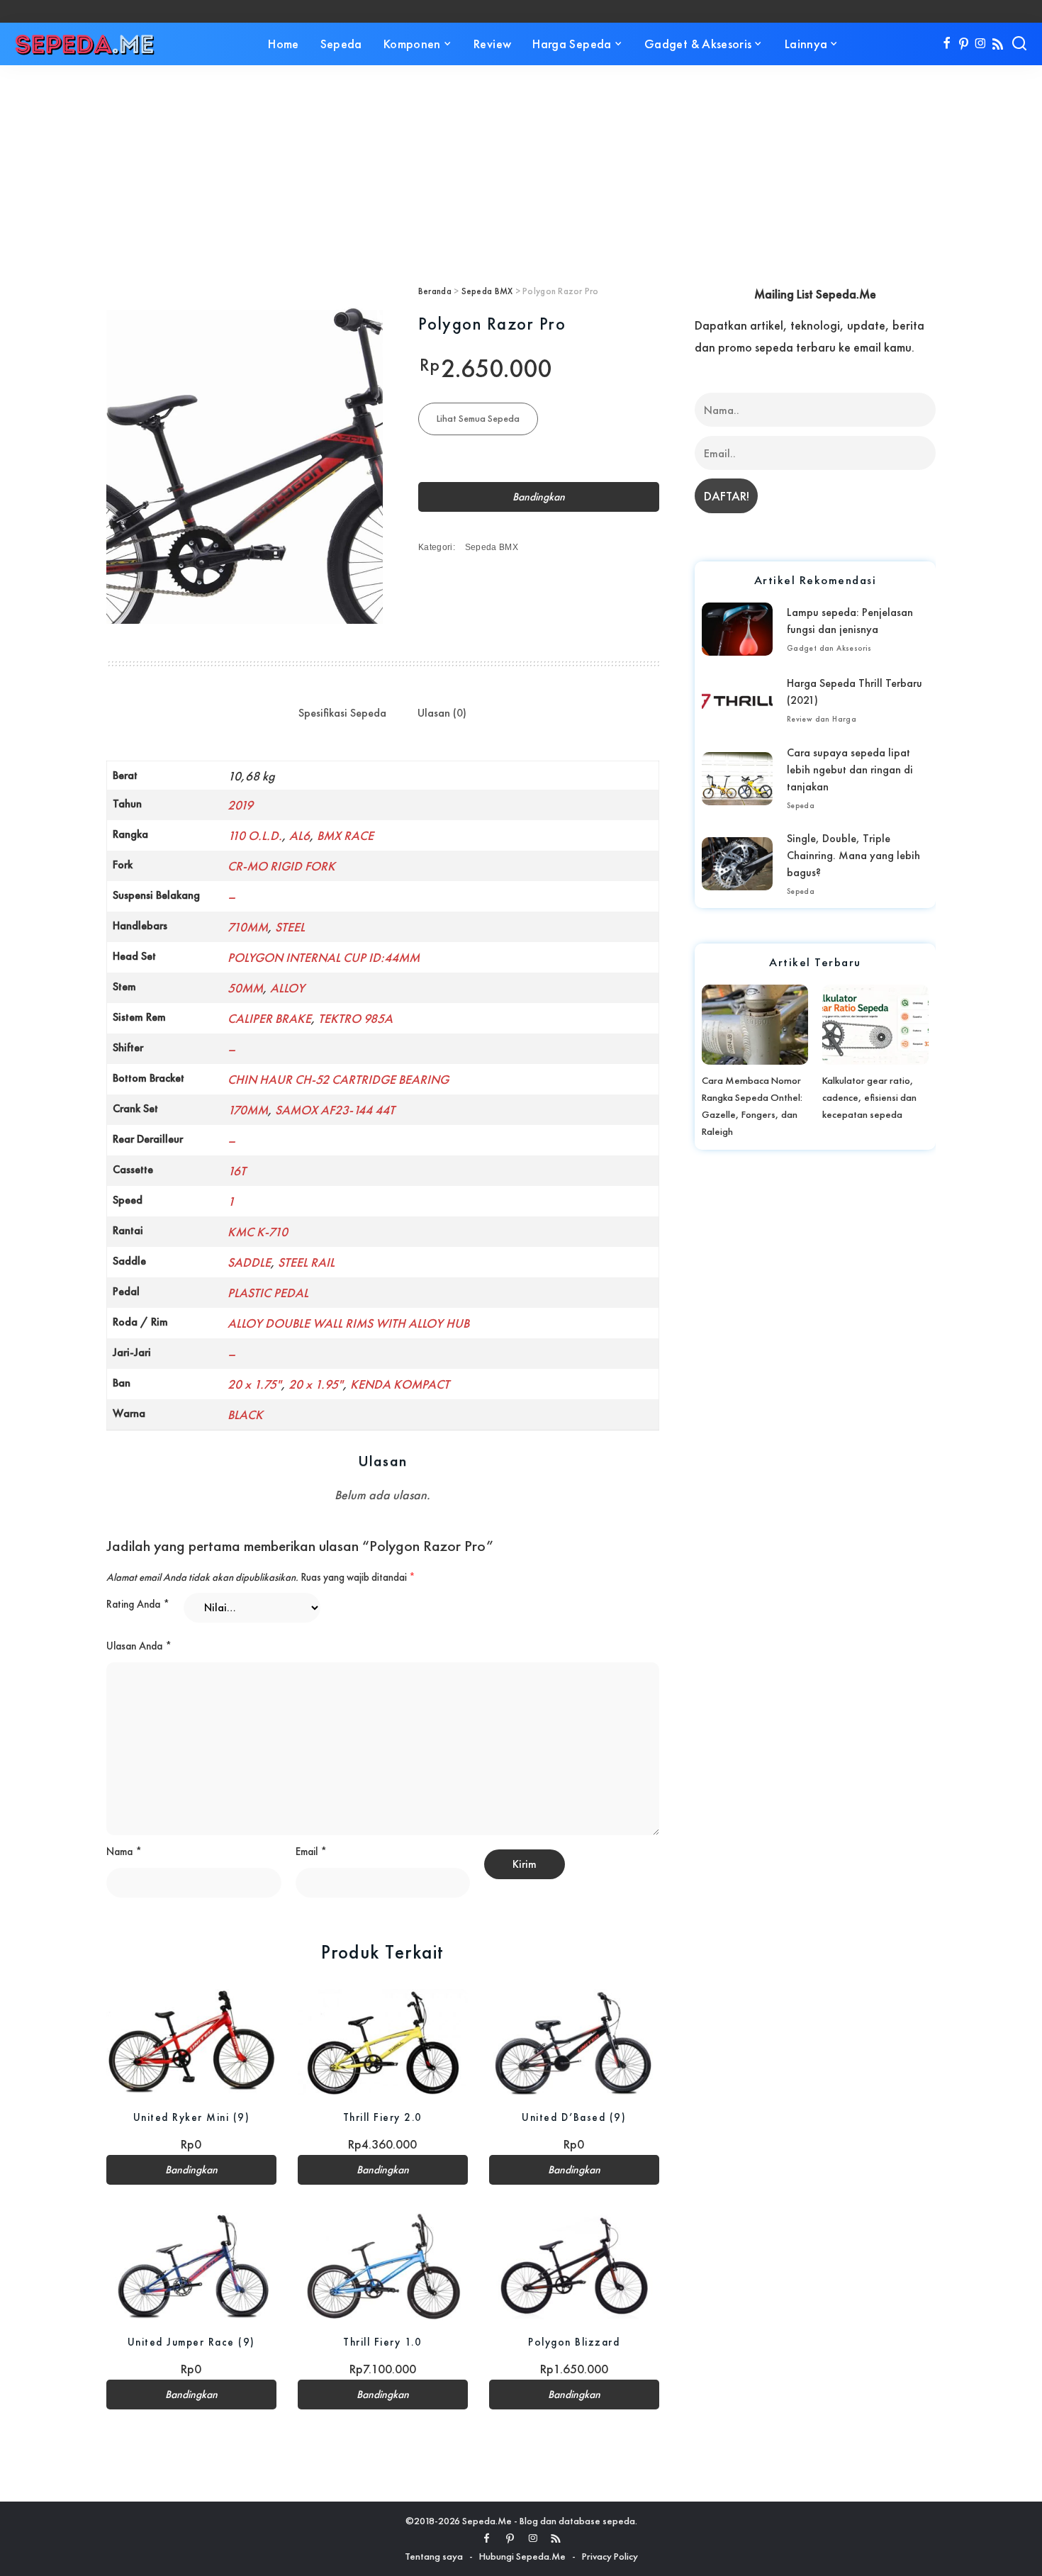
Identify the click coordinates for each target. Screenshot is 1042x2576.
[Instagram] (981, 44)
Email (311, 1852)
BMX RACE (345, 835)
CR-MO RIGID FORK (281, 866)
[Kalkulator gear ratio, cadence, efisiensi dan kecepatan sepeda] (875, 1024)
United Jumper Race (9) (191, 2342)
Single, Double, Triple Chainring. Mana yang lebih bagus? (853, 855)
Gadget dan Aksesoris (829, 648)
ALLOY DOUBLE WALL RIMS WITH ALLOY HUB (348, 1323)
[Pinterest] (964, 44)
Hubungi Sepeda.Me (522, 2556)
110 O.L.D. (255, 835)
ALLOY (287, 988)
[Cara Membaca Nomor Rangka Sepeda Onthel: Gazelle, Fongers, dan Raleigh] (755, 1024)
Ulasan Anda (139, 1646)
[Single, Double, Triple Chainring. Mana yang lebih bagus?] (737, 864)
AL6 (299, 835)
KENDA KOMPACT (400, 1384)
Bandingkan (539, 497)
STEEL (290, 927)
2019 (240, 805)
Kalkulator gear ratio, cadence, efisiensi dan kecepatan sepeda (869, 1097)
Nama (124, 1852)
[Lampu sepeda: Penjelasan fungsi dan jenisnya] (737, 629)
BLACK (245, 1415)
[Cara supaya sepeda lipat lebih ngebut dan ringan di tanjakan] (737, 779)
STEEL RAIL (306, 1262)
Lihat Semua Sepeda (478, 418)
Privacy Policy (610, 2556)
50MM (245, 988)
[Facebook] (947, 44)
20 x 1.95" (316, 1384)
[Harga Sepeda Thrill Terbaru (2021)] (737, 700)
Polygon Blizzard (574, 2342)
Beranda (435, 291)
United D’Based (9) (574, 2117)
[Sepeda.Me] (85, 44)
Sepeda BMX (487, 291)
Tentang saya (434, 2556)
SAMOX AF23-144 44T (335, 1110)
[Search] (1019, 44)
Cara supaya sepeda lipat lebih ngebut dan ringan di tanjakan (850, 769)
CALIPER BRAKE (269, 1018)
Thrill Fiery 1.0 (382, 2342)
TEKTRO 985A (355, 1018)
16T (237, 1171)
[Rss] (998, 44)
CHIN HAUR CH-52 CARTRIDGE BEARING (338, 1079)
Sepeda (801, 805)
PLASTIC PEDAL (268, 1293)
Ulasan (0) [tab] (442, 713)
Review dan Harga (822, 719)
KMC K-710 (258, 1232)
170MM (248, 1110)
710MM (248, 927)
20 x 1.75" (254, 1384)
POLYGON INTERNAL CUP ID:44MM (324, 957)
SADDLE (249, 1262)
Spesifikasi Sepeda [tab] (342, 713)
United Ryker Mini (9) (192, 2117)
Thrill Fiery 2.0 (383, 2117)
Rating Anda (138, 1604)
